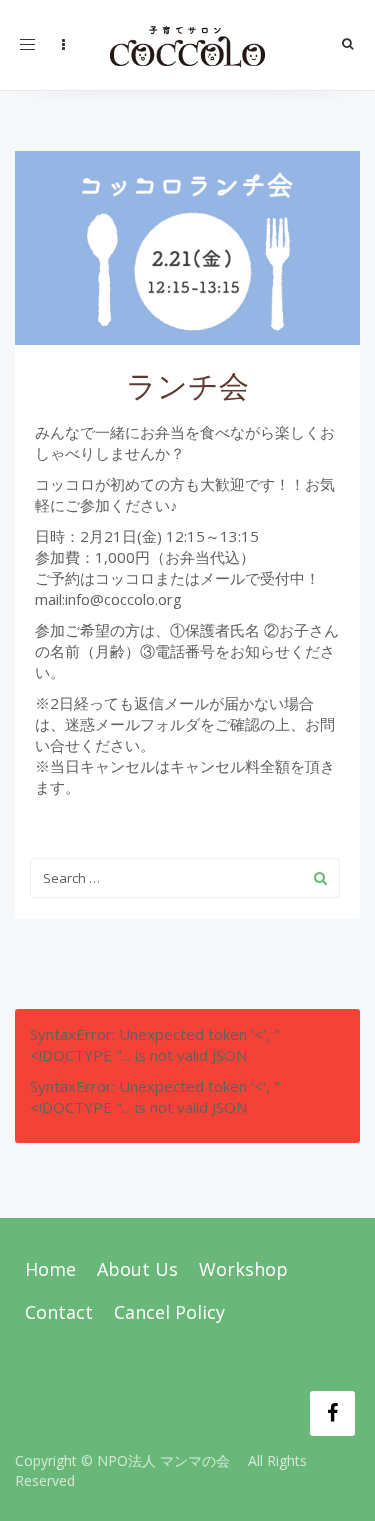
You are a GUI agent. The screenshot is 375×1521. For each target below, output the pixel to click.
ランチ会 (187, 385)
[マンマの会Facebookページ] (332, 1413)
